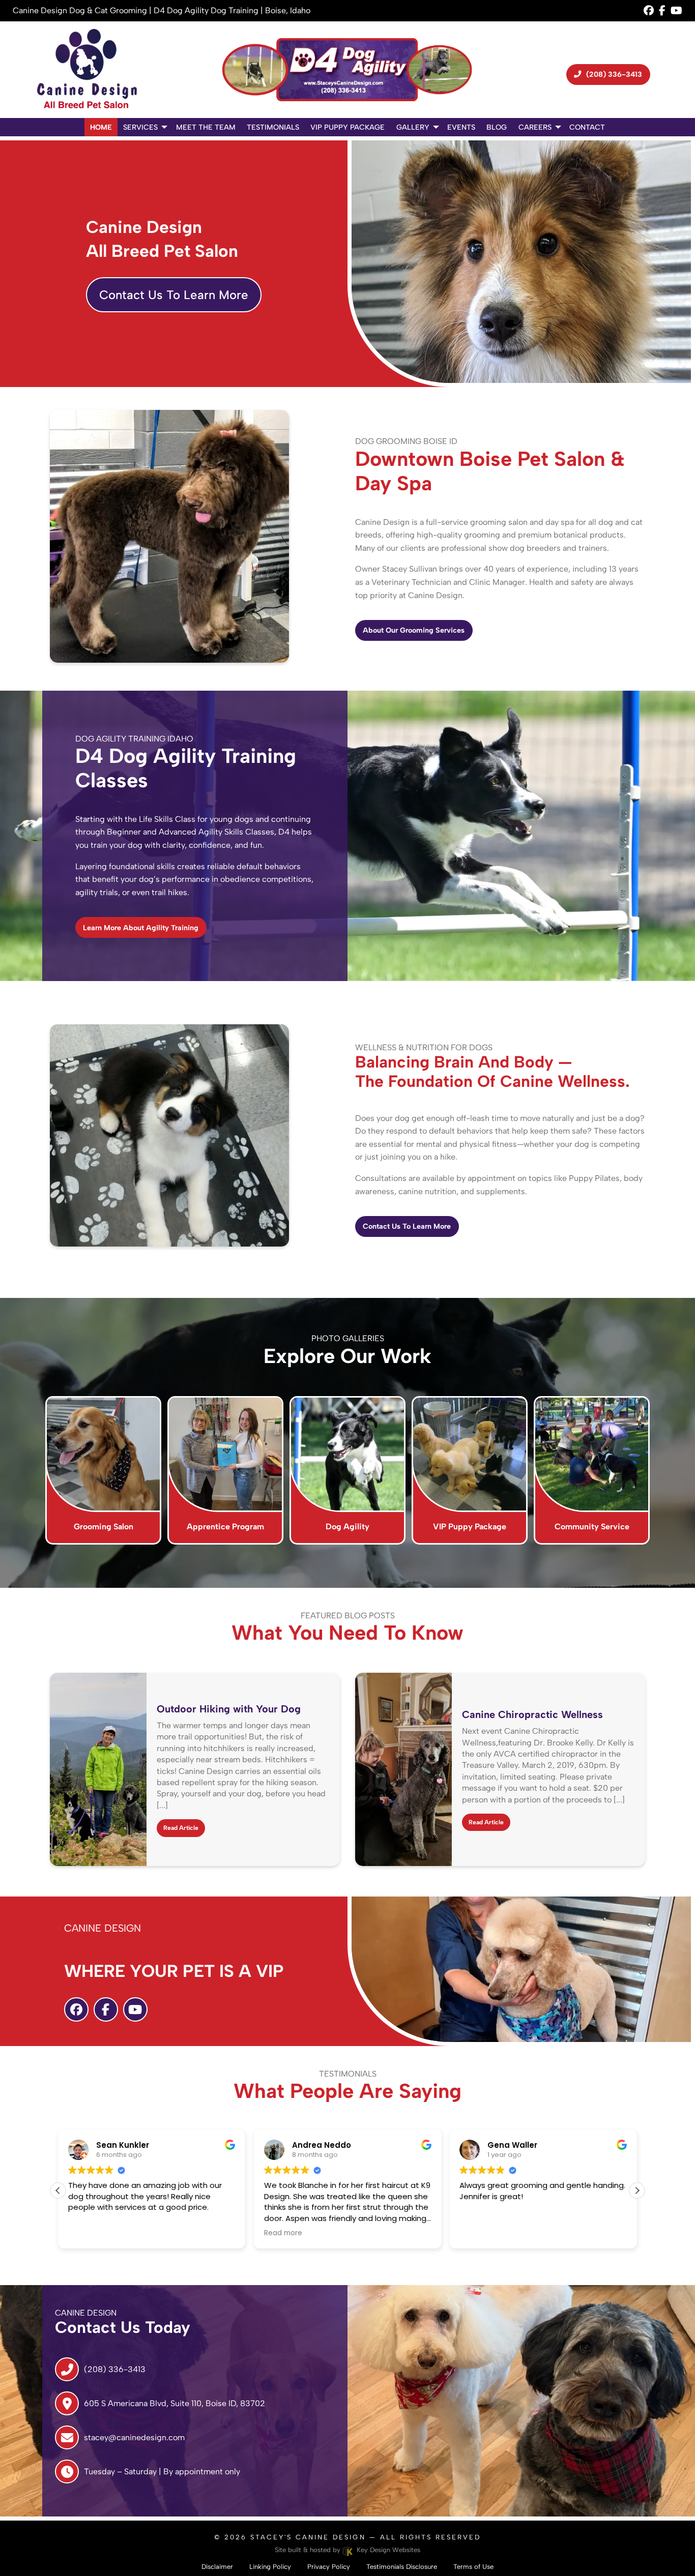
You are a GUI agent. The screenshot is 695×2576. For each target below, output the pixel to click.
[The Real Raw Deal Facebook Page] (662, 10)
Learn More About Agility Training (141, 928)
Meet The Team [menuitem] (206, 127)
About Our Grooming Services (414, 630)
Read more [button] (283, 2233)
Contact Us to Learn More (407, 1226)
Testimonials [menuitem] (273, 127)
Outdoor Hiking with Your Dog (229, 1709)
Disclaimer (217, 2567)
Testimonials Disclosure (402, 2567)
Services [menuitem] (140, 127)
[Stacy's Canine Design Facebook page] (649, 10)
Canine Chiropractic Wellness (532, 1714)
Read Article (181, 1828)
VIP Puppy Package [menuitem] (347, 127)
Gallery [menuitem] (413, 127)
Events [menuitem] (461, 127)
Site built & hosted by (348, 2550)
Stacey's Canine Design (308, 2537)
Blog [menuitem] (497, 127)
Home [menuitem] (101, 127)
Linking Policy (270, 2567)
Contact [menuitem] (587, 127)
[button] (637, 2190)
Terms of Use (473, 2567)
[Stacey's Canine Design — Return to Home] (87, 70)
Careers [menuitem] (535, 127)
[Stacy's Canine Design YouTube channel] (676, 10)
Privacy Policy (329, 2567)
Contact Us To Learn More (174, 295)
